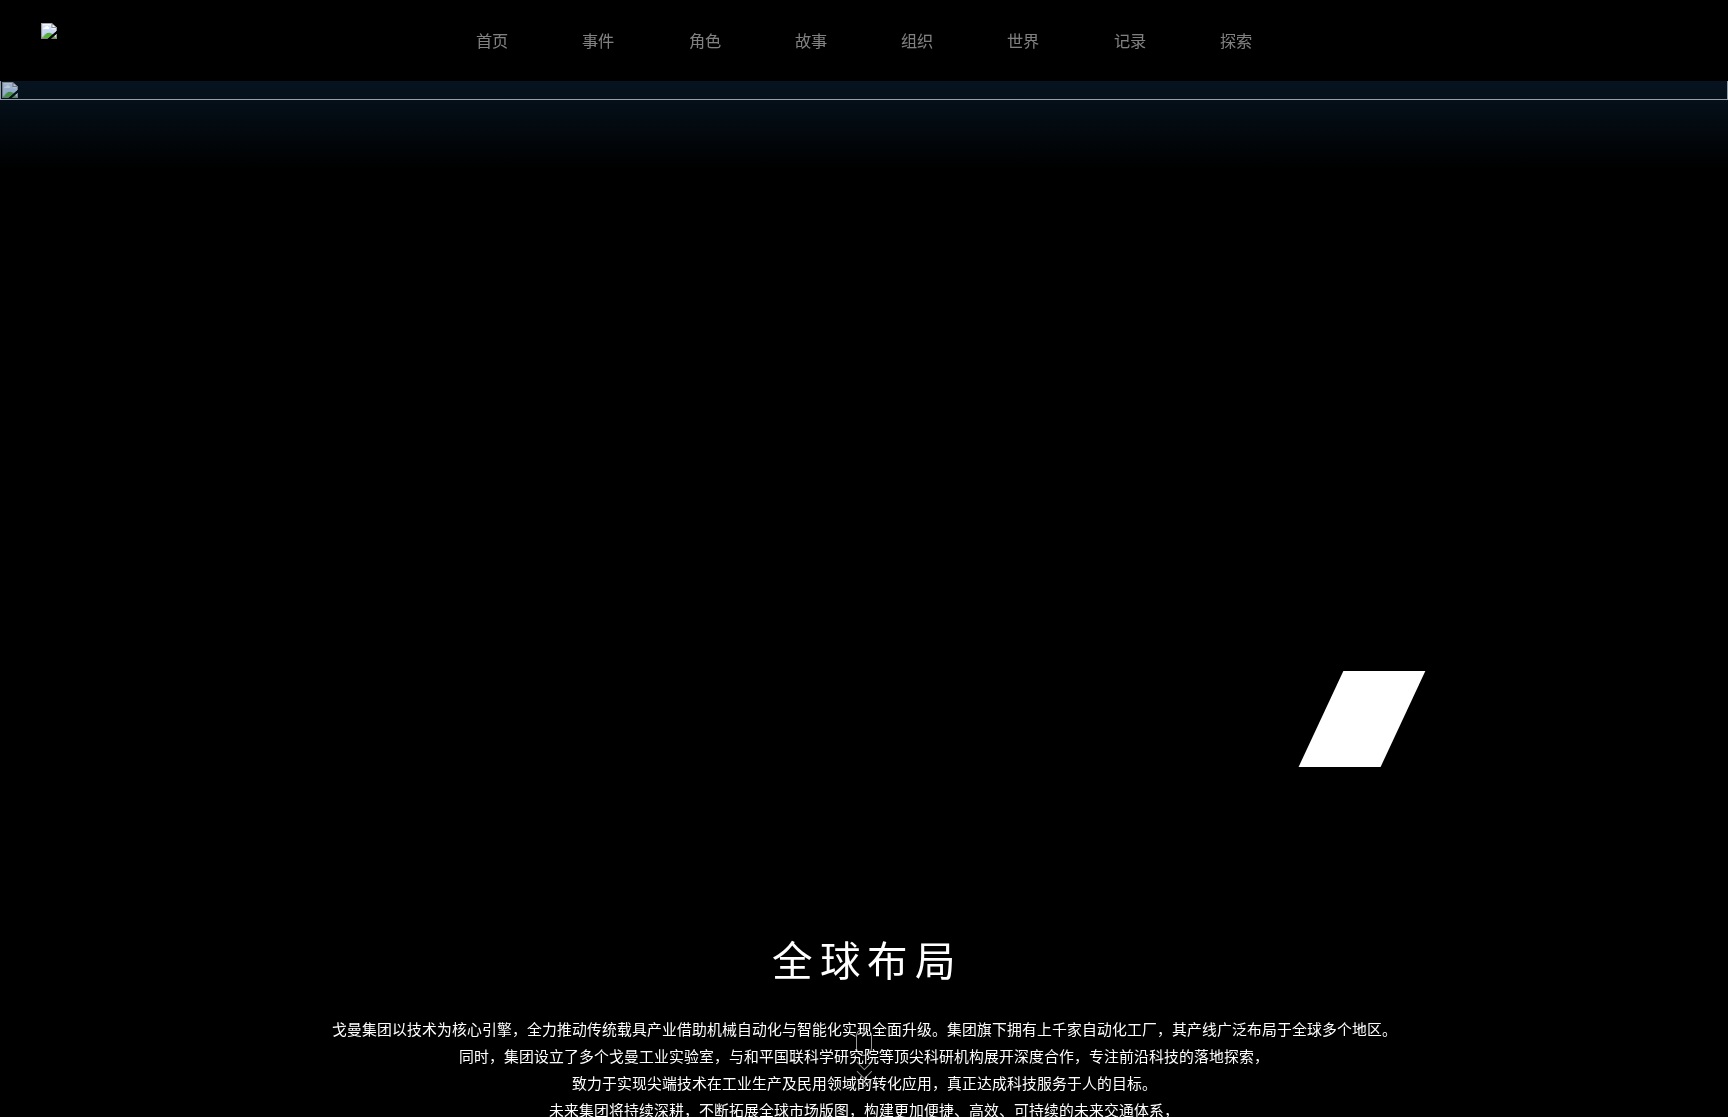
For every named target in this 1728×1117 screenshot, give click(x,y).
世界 (1023, 40)
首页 (492, 40)
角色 (705, 40)
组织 (917, 40)
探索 (1236, 40)
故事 (811, 40)
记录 (1130, 40)
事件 (598, 40)
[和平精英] (92, 40)
